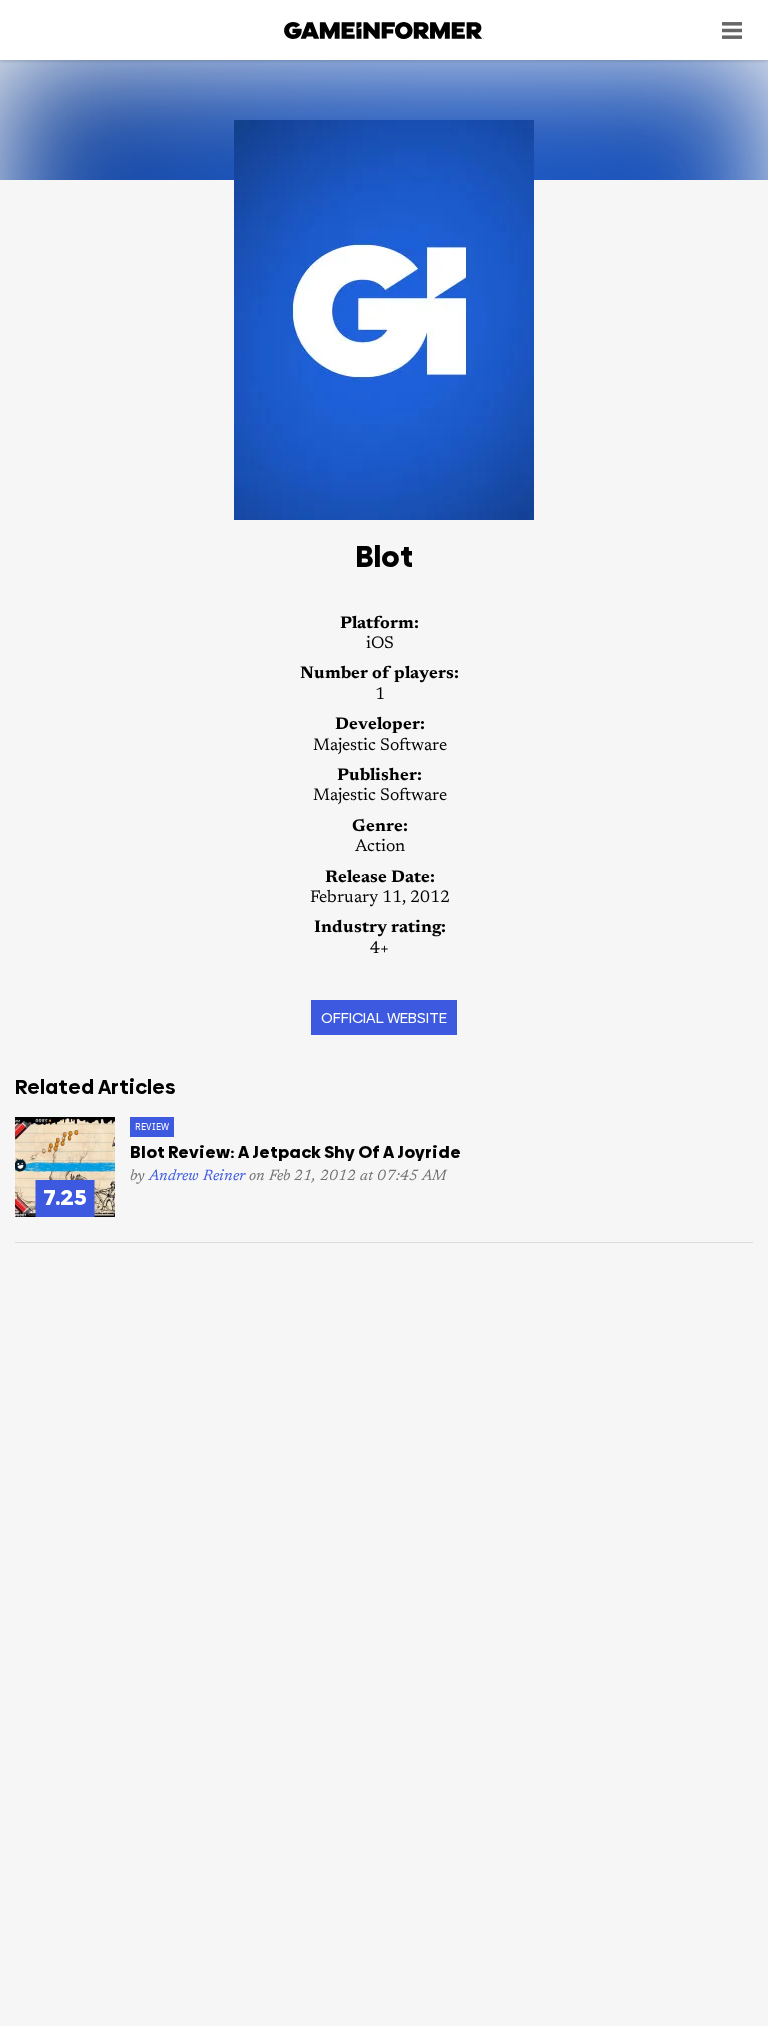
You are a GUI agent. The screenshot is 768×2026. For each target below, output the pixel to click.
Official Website (384, 1017)
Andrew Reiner (197, 1176)
